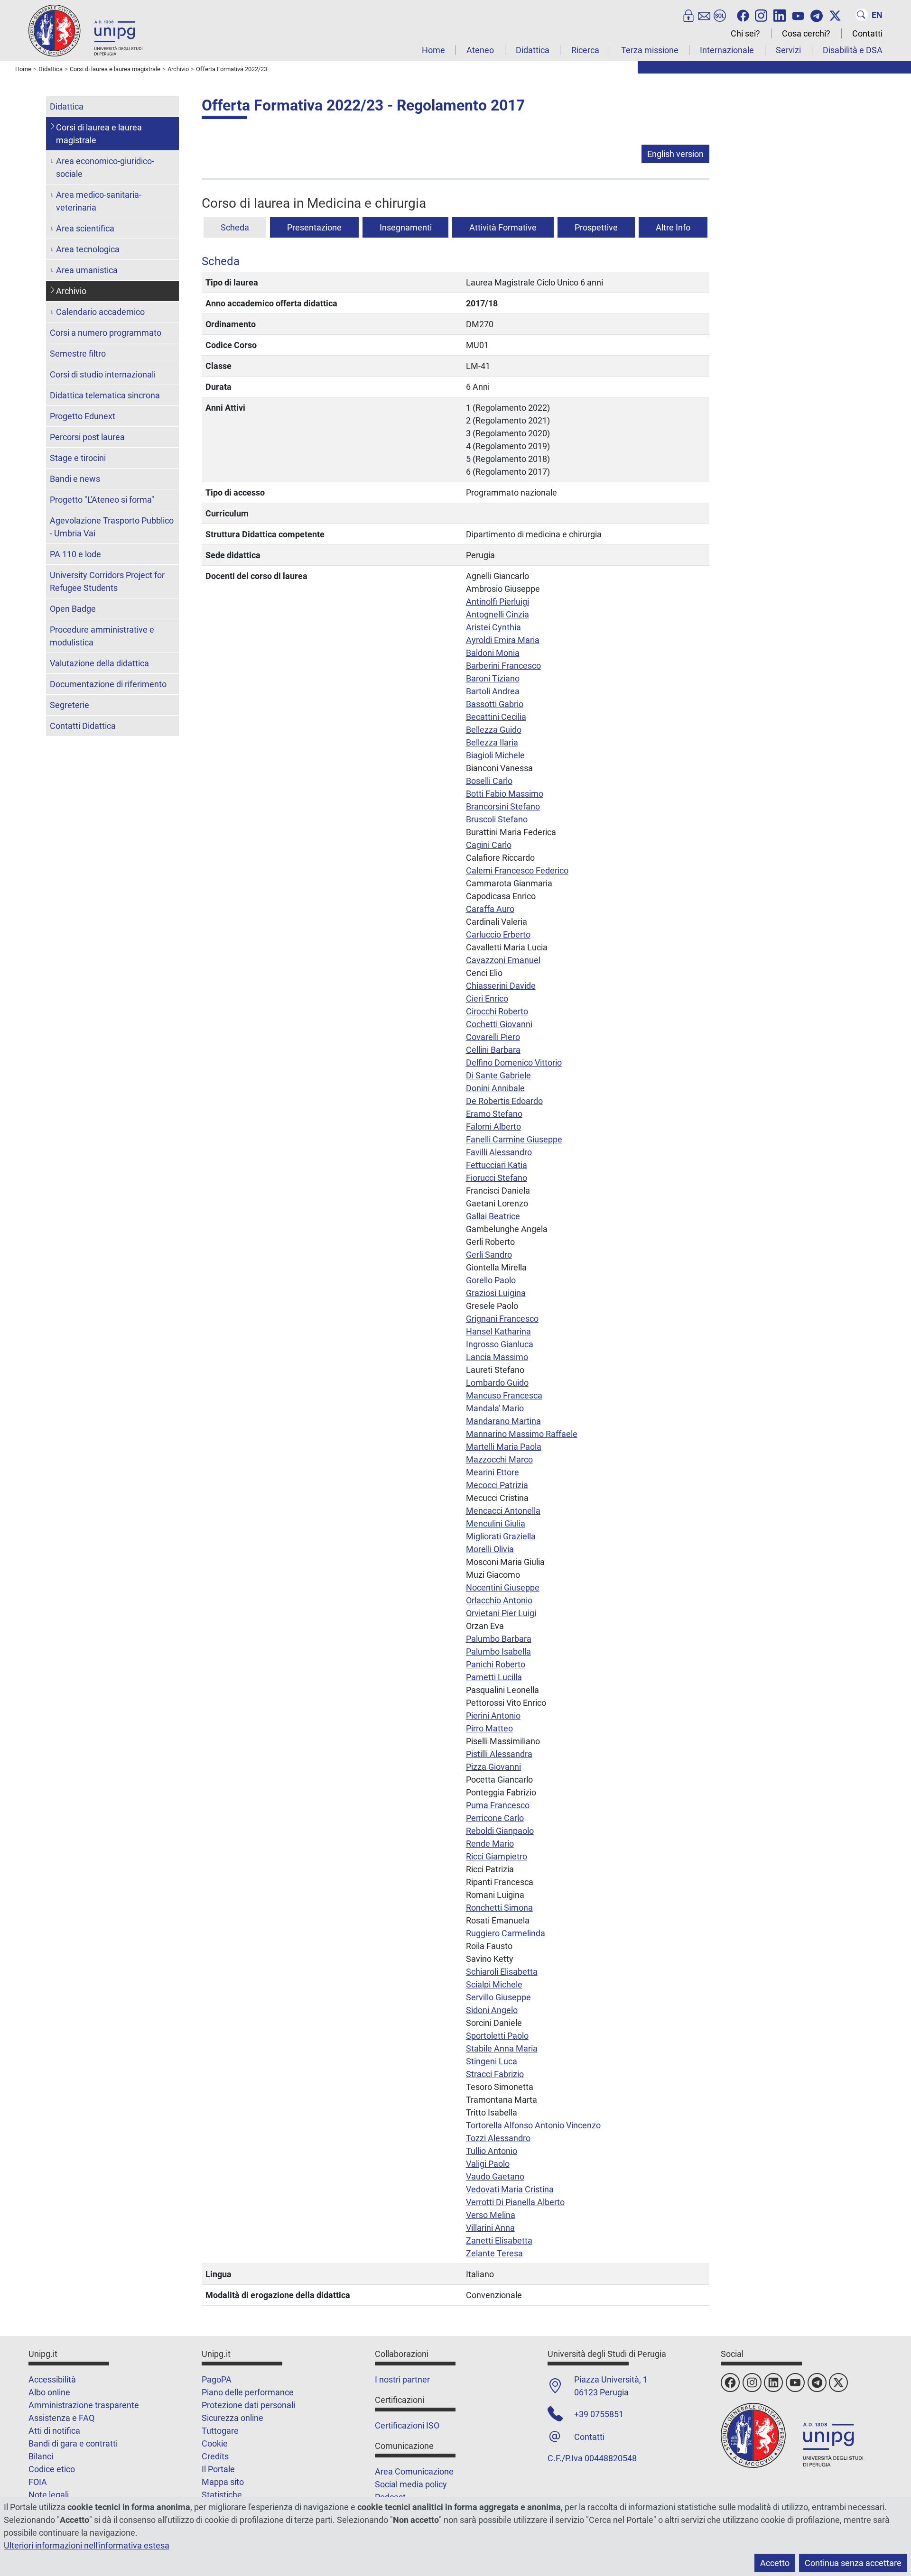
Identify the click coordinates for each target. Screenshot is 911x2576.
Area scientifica (85, 228)
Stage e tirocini (78, 458)
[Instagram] (761, 15)
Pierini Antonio (493, 1716)
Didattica (533, 50)
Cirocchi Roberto (497, 1011)
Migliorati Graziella (501, 1536)
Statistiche (222, 2495)
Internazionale (727, 50)
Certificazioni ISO (407, 2425)
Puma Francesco (498, 1805)
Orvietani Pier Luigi (501, 1613)
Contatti (867, 33)
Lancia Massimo (497, 1357)
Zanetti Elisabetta (499, 2240)
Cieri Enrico (487, 998)
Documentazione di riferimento (108, 684)
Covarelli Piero (493, 1037)
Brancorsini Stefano (503, 806)
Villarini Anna (490, 2228)
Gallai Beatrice (493, 1216)
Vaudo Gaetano (495, 2176)
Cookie (215, 2443)
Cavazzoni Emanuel (503, 960)
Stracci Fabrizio (495, 2074)
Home (433, 50)
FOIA (38, 2482)
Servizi (788, 50)
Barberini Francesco (503, 666)
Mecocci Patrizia (497, 1485)
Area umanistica (87, 270)
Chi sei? (745, 33)
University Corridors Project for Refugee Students (107, 581)
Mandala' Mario (495, 1408)
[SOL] (720, 15)
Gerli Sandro (489, 1255)
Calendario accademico (100, 312)
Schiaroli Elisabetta (502, 1972)
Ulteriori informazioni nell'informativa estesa (87, 2545)
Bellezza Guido (494, 730)
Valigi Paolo (488, 2164)
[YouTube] (798, 15)
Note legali (49, 2495)
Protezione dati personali (248, 2405)
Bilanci (41, 2456)
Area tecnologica (88, 249)
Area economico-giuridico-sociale (105, 167)
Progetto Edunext (83, 416)
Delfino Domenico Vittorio (514, 1063)
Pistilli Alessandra (499, 1754)
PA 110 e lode (75, 554)
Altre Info (673, 227)
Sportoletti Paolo (497, 2036)
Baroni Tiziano (493, 678)
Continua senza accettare (853, 2563)
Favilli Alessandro (499, 1152)
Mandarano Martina (503, 1421)
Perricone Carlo (495, 1818)
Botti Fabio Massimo (505, 794)
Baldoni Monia (493, 653)
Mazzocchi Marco (499, 1459)
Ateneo (480, 50)
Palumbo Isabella (498, 1651)
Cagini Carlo (489, 845)
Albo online (49, 2392)
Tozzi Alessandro (498, 2138)
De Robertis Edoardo (504, 1101)
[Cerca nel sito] (862, 15)
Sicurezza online (232, 2418)
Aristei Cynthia (493, 627)
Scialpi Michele (494, 1984)
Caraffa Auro (490, 909)
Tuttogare (220, 2431)
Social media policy (411, 2484)
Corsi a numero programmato (106, 333)
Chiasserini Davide (501, 986)
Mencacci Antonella (503, 1511)
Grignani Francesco (502, 1319)
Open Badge (73, 609)
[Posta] (704, 15)
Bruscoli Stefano (497, 819)
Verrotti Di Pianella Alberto (515, 2202)
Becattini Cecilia (496, 717)
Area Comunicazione (414, 2471)
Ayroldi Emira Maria (503, 640)
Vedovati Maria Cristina (510, 2189)
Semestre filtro (78, 354)
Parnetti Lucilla (494, 1677)
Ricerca (585, 50)
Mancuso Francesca (504, 1395)
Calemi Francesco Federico (517, 870)
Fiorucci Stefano (497, 1178)
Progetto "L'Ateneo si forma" (102, 500)
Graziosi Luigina (496, 1293)
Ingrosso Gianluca (500, 1344)
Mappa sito (223, 2482)
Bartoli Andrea (493, 691)
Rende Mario (490, 1844)
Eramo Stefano (494, 1114)
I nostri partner (402, 2379)
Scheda (235, 227)
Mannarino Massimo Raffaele (522, 1434)
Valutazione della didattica (99, 663)
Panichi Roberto (496, 1664)
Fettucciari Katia (497, 1165)
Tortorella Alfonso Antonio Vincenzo (533, 2125)
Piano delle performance (248, 2392)
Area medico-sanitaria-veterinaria (99, 201)
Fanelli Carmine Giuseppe (514, 1139)
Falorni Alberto (493, 1127)
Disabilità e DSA (853, 50)
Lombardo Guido (497, 1383)
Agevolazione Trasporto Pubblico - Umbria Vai (112, 527)
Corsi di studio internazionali (103, 374)
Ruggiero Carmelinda (506, 1933)
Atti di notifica (54, 2431)
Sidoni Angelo (492, 2010)
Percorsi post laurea (87, 437)
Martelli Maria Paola (504, 1447)
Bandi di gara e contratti (73, 2443)
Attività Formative (503, 227)
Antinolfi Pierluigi (497, 602)
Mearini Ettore (493, 1472)
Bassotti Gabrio (495, 704)
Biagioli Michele (495, 755)
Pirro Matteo (489, 1728)
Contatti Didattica (83, 726)
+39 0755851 (599, 2414)
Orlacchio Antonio (499, 1600)
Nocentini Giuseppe (503, 1587)
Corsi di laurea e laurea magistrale (99, 134)
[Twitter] (835, 15)
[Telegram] (817, 15)
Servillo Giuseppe (498, 1997)
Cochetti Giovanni (499, 1024)
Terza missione (650, 50)
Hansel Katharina (498, 1331)
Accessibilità (52, 2379)
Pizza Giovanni (493, 1767)
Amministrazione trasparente (84, 2405)
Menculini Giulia (496, 1523)
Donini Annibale (495, 1088)
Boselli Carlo (489, 781)
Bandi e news (75, 479)
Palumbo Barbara (499, 1639)
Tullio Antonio (492, 2151)
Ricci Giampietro (497, 1856)
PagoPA (217, 2379)
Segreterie (70, 705)
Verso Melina (491, 2215)
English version (675, 154)
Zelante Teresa (494, 2253)
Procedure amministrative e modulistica (102, 636)
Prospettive (596, 227)
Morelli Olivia (490, 1549)
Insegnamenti (406, 227)
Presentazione (314, 227)
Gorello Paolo (491, 1280)
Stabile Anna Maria (502, 2048)
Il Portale (218, 2469)
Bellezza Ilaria (492, 742)
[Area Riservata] (688, 15)
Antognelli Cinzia (497, 614)
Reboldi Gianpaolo (500, 1831)
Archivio (71, 291)
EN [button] (877, 15)
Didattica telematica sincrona (105, 395)
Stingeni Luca (492, 2061)
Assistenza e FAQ (61, 2418)
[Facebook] (743, 15)
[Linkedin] (780, 15)
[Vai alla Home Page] (85, 30)
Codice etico (52, 2469)
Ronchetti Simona (499, 1908)
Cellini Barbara (493, 1050)
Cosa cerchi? (806, 33)
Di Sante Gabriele (498, 1075)
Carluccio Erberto (498, 934)
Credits (215, 2456)
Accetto (775, 2563)
